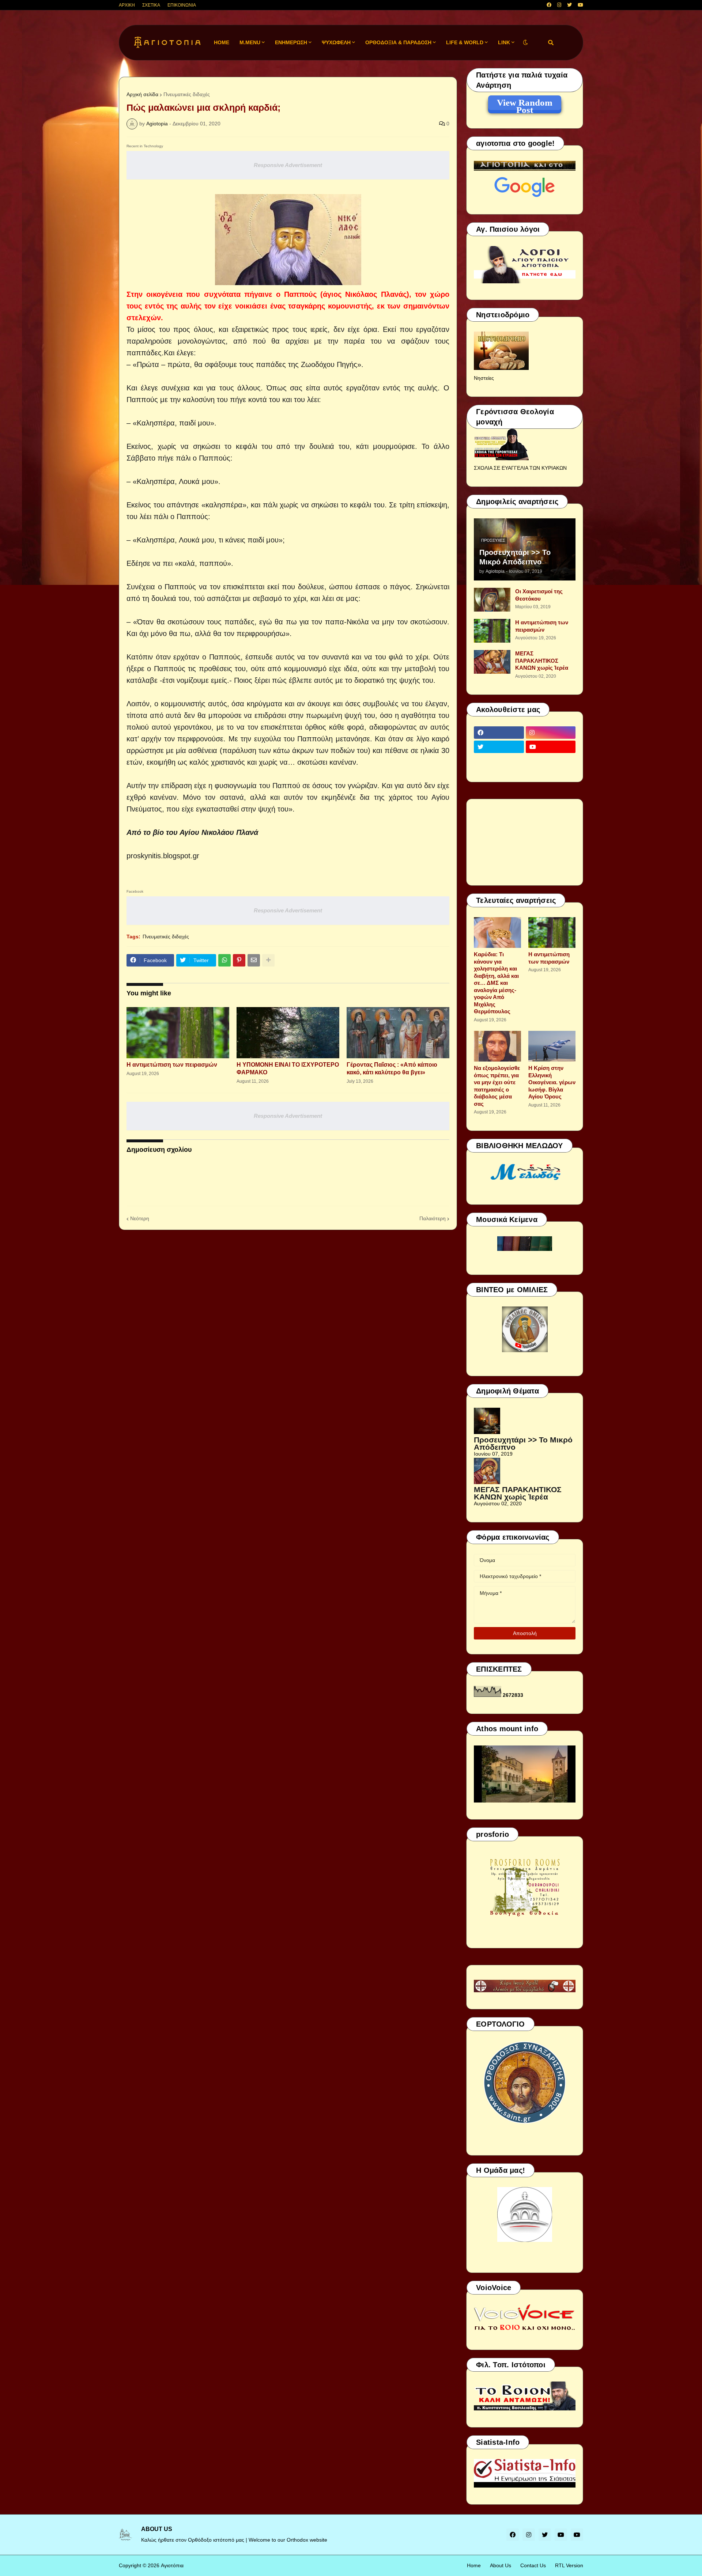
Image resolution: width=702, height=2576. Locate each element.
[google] (499, 761)
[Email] (254, 960)
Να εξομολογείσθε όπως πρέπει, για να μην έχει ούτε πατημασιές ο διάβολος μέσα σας (497, 1086)
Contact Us (533, 2565)
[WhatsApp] (224, 960)
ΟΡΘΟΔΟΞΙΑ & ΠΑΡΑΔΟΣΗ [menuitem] (398, 42)
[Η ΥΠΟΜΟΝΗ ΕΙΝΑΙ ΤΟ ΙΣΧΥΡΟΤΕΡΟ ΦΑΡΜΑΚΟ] (288, 1033)
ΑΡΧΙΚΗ (127, 5)
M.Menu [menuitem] (250, 42)
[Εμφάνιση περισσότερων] (268, 960)
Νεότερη (140, 1218)
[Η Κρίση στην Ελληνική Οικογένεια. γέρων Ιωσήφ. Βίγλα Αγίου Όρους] (552, 1046)
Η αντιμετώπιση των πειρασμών (172, 1065)
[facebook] (549, 5)
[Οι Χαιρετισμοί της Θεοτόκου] (492, 600)
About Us (501, 2565)
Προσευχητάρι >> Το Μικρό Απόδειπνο (515, 557)
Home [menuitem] (222, 42)
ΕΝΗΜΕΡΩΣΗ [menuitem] (291, 42)
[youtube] (580, 5)
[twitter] (569, 5)
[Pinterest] (239, 960)
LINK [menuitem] (504, 42)
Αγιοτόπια (172, 2565)
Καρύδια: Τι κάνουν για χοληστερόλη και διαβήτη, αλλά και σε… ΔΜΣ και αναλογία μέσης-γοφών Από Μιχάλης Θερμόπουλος (496, 983)
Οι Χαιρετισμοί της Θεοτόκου (539, 595)
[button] (525, 43)
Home (474, 2565)
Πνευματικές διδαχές (187, 94)
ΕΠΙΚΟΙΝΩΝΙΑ (182, 5)
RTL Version (569, 2565)
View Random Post (525, 104)
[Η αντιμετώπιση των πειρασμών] (178, 1033)
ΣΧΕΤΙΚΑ (151, 5)
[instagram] (559, 5)
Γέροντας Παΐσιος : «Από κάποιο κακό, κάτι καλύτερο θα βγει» (392, 1068)
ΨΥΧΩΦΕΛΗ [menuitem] (336, 42)
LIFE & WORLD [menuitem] (465, 42)
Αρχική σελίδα (142, 94)
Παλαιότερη (433, 1218)
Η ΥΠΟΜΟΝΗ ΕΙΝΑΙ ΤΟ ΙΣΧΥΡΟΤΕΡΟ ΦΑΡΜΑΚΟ (288, 1068)
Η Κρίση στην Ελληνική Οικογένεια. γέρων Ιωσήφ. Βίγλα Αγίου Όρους (552, 1082)
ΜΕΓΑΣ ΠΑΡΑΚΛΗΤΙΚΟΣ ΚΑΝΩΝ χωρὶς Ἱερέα (542, 661)
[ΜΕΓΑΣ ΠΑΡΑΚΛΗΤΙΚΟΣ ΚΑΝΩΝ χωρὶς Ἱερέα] (492, 662)
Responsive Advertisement (288, 165)
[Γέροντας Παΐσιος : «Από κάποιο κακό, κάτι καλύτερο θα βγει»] (398, 1033)
